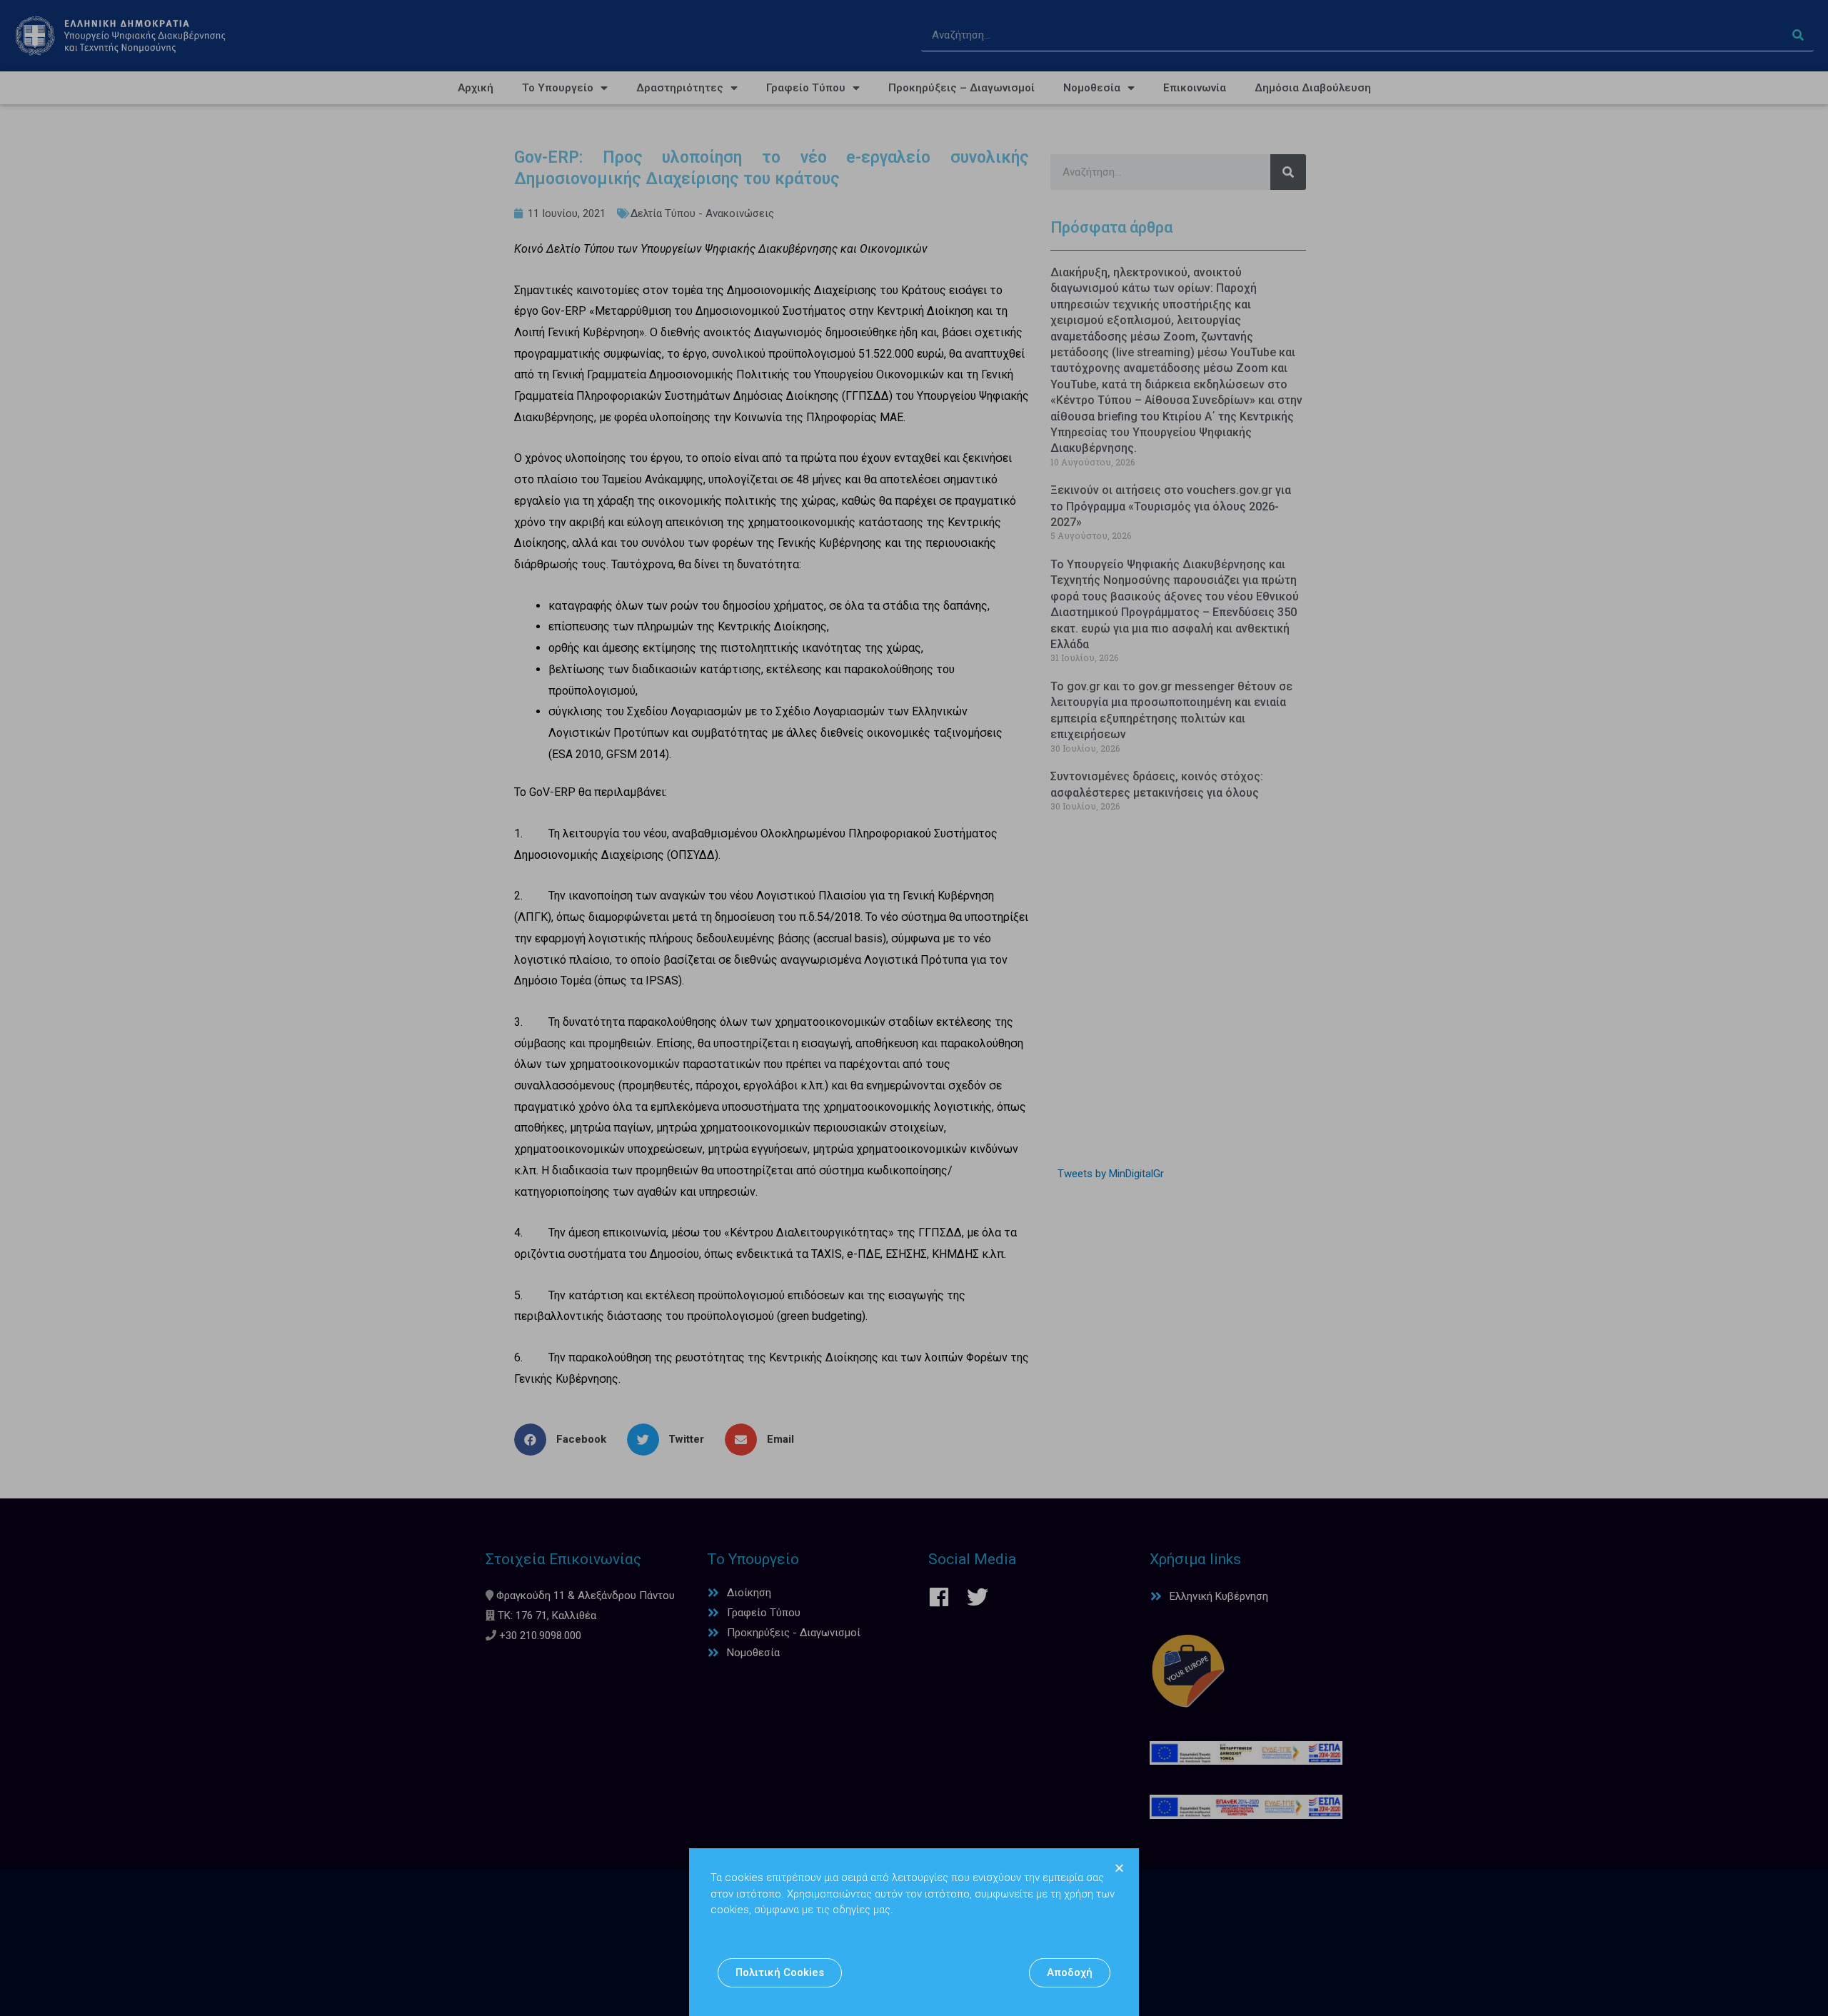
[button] (780, 1973)
